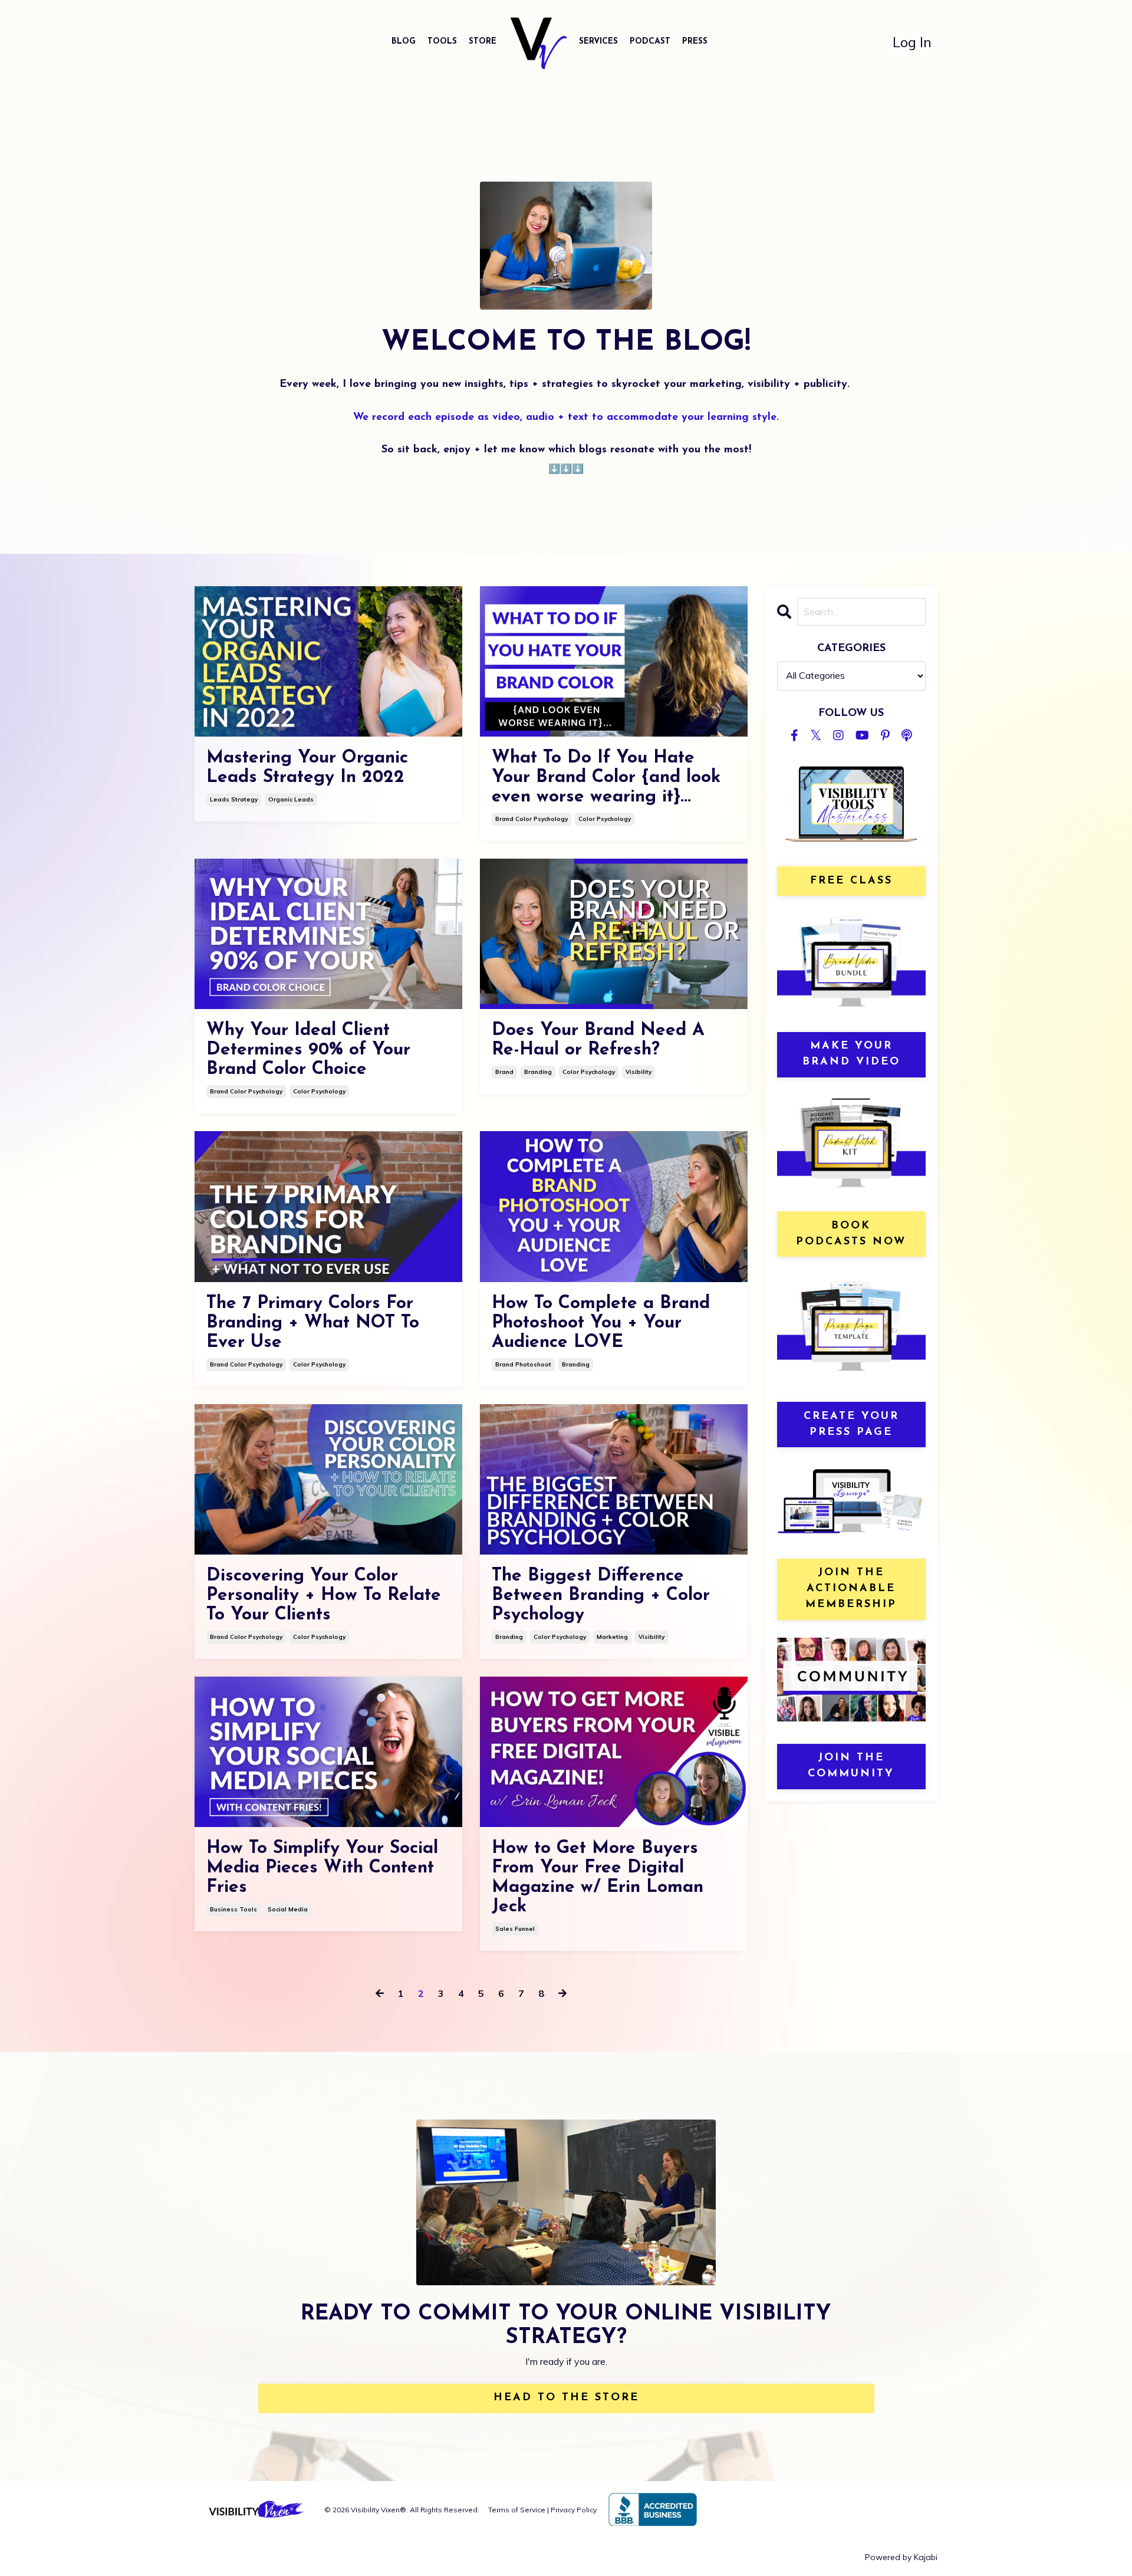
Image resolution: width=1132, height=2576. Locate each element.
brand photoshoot (523, 1364)
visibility (639, 1072)
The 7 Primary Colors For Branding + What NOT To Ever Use (313, 1323)
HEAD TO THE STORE (566, 2398)
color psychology (605, 819)
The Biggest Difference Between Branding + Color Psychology (601, 1596)
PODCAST (650, 42)
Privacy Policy (574, 2510)
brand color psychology (532, 819)
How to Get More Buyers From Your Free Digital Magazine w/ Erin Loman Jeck (598, 1878)
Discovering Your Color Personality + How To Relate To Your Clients (324, 1596)
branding (538, 1072)
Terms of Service (517, 2510)
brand (504, 1072)
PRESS (695, 42)
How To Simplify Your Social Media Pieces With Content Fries (322, 1868)
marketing (612, 1637)
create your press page (851, 1425)
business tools (233, 1909)
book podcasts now (851, 1234)
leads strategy (234, 799)
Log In (912, 42)
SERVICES (598, 42)
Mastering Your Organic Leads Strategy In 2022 (307, 768)
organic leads (291, 799)
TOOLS (442, 42)
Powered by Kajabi (901, 2557)
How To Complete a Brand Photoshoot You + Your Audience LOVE (601, 1323)
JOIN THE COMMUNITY (851, 1766)
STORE (483, 42)
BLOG (404, 42)
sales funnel (515, 1929)
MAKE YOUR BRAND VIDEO (851, 1054)
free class (851, 881)
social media (288, 1909)
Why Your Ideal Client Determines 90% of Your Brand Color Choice (308, 1050)
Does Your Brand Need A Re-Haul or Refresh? (598, 1040)
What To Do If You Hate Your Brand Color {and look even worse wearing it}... (606, 778)
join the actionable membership (851, 1589)
